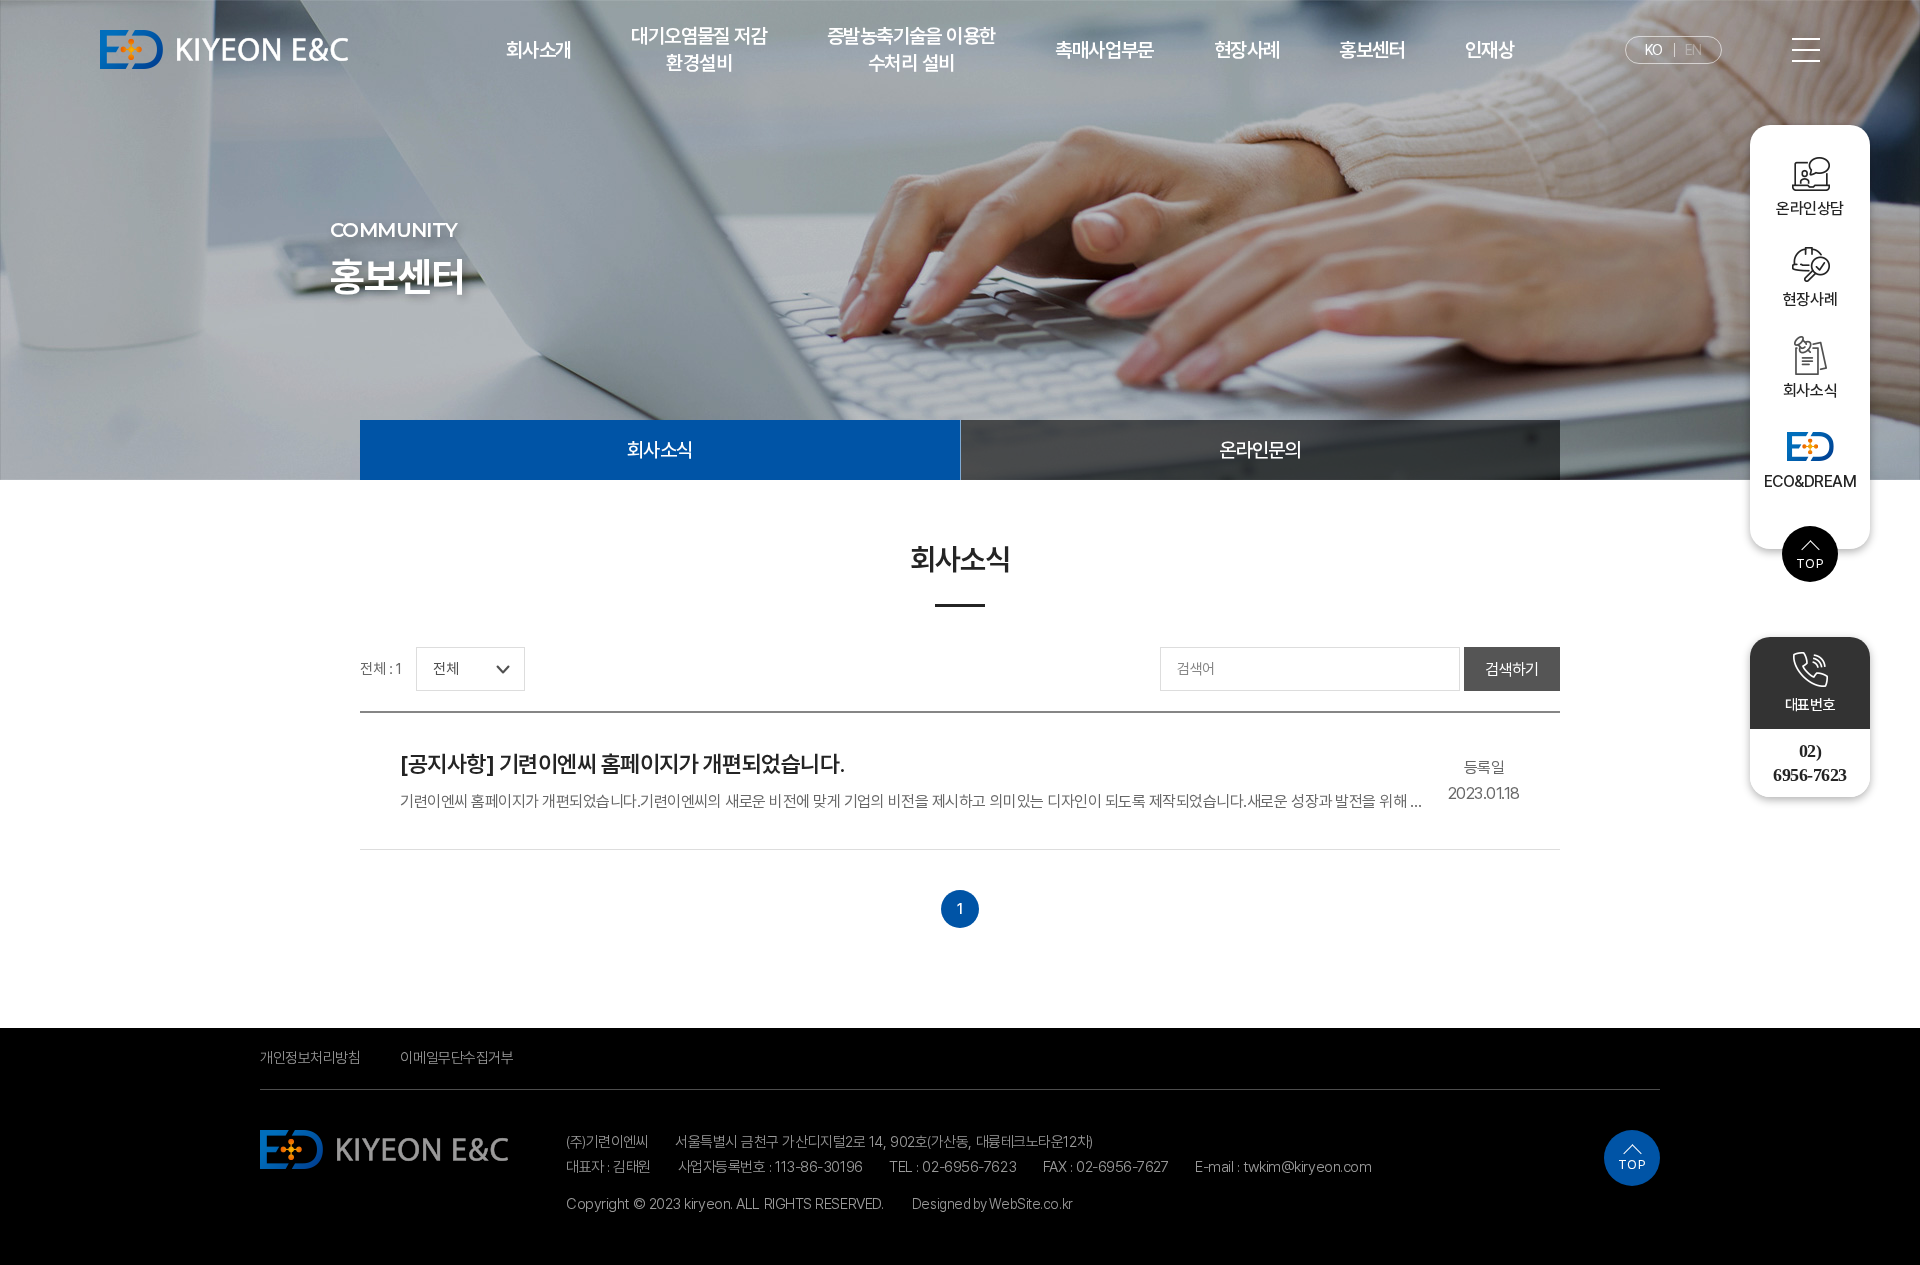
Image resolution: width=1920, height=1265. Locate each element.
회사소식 (660, 450)
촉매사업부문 (1104, 50)
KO (1654, 50)
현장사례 (1247, 50)
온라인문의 (1260, 450)
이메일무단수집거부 (456, 1058)
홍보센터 (1372, 50)
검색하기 (1512, 669)
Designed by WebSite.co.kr (992, 1204)
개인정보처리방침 (310, 1058)
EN (1693, 50)
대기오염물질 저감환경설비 (699, 49)
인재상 (1489, 50)
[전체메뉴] (1806, 49)
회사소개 (539, 50)
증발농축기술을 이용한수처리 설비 (911, 49)
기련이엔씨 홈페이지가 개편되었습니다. (622, 763)
